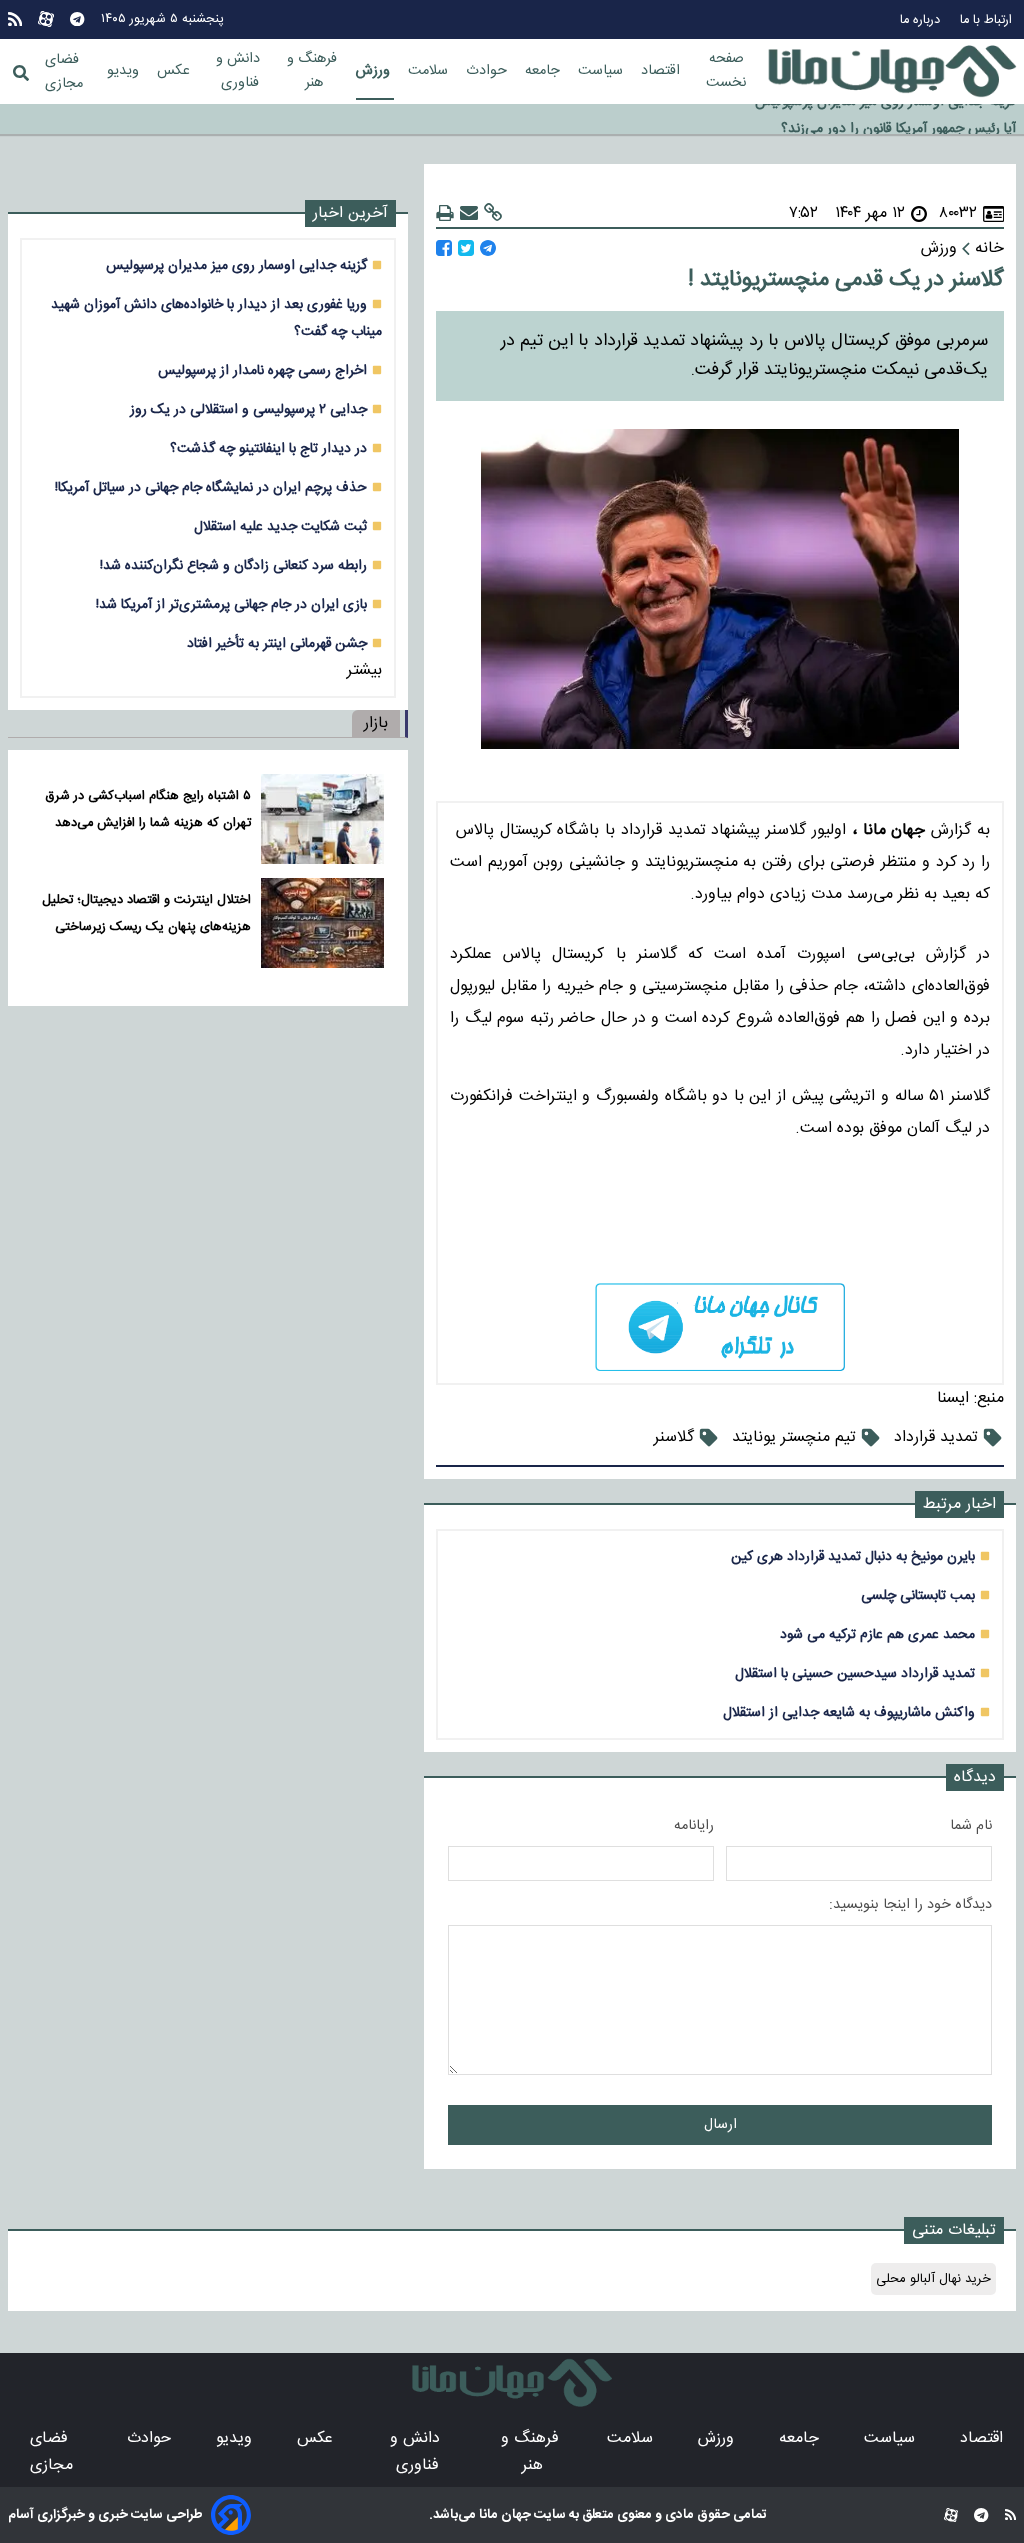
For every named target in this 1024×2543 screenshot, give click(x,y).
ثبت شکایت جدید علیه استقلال (280, 526)
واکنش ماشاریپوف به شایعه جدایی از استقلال (849, 1712)
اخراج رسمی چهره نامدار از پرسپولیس (262, 370)
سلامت (430, 71)
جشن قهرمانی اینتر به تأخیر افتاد (277, 643)
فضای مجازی (64, 72)
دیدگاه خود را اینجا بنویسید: (910, 1905)
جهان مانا (503, 2515)
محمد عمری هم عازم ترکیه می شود (877, 1634)
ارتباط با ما (988, 20)
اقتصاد (662, 71)
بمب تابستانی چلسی (918, 1595)
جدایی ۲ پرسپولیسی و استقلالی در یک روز (248, 409)
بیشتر (364, 670)
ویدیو (125, 71)
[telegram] (720, 1327)
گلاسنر (674, 1437)
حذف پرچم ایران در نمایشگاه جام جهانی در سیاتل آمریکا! (211, 487)
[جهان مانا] (892, 72)
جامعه (544, 71)
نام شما (971, 1826)
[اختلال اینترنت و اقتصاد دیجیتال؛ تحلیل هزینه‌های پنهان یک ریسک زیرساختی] (322, 923)
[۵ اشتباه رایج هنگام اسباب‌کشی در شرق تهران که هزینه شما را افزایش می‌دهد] (322, 819)
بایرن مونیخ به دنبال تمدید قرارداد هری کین (853, 1556)
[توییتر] (466, 248)
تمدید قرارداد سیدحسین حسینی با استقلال (855, 1673)
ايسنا (953, 1398)
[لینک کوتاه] (493, 213)
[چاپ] (445, 213)
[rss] (15, 19)
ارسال (720, 2125)
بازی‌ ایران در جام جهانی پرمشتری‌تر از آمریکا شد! (231, 604)
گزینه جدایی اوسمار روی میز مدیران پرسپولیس (236, 265)
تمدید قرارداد (936, 1437)
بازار (376, 723)
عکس (175, 71)
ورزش (375, 71)
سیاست (602, 71)
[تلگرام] (77, 19)
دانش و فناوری (240, 71)
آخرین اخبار (350, 213)
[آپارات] (46, 19)
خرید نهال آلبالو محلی (933, 2279)
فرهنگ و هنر (314, 71)
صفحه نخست (726, 71)
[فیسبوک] (444, 248)
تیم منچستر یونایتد (794, 1437)
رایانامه (694, 1826)
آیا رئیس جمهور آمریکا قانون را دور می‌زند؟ (898, 120)
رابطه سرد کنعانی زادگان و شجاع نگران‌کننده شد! (233, 565)
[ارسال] (469, 213)
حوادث (488, 71)
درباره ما (922, 20)
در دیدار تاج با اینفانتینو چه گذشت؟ (268, 448)
